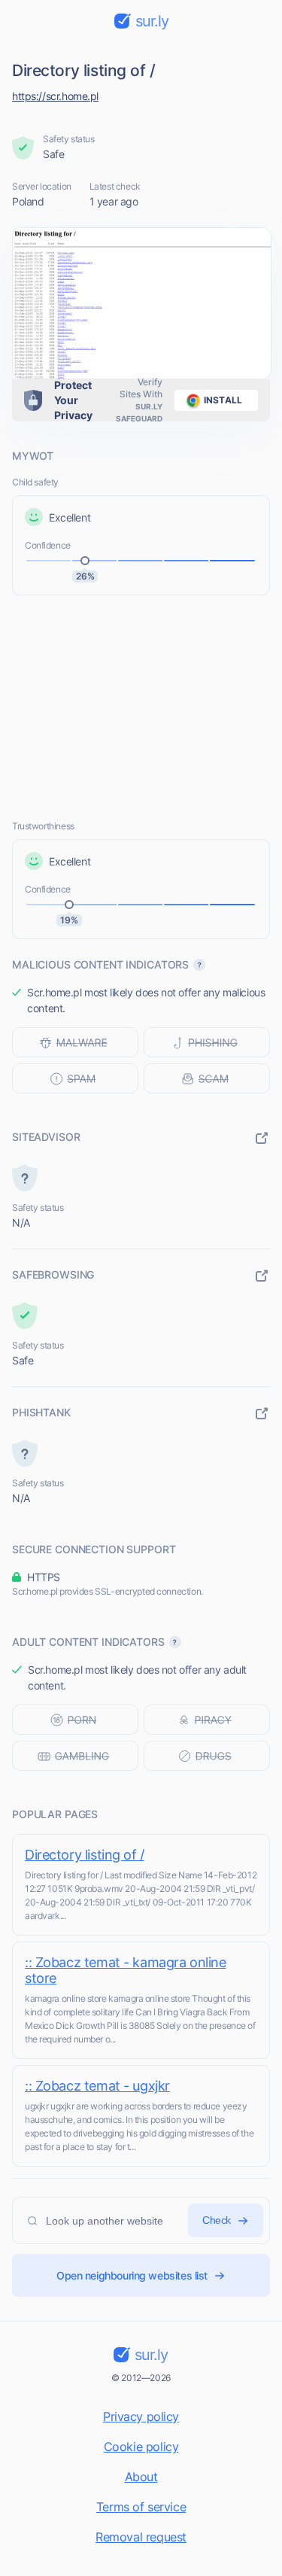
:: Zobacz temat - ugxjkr (97, 2086)
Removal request (141, 2537)
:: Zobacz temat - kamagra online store (126, 1970)
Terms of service (141, 2507)
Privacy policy (141, 2416)
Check (217, 2220)
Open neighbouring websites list (132, 2275)
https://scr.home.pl (55, 96)
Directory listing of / (85, 1855)
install (223, 400)
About (141, 2477)
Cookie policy (141, 2447)
